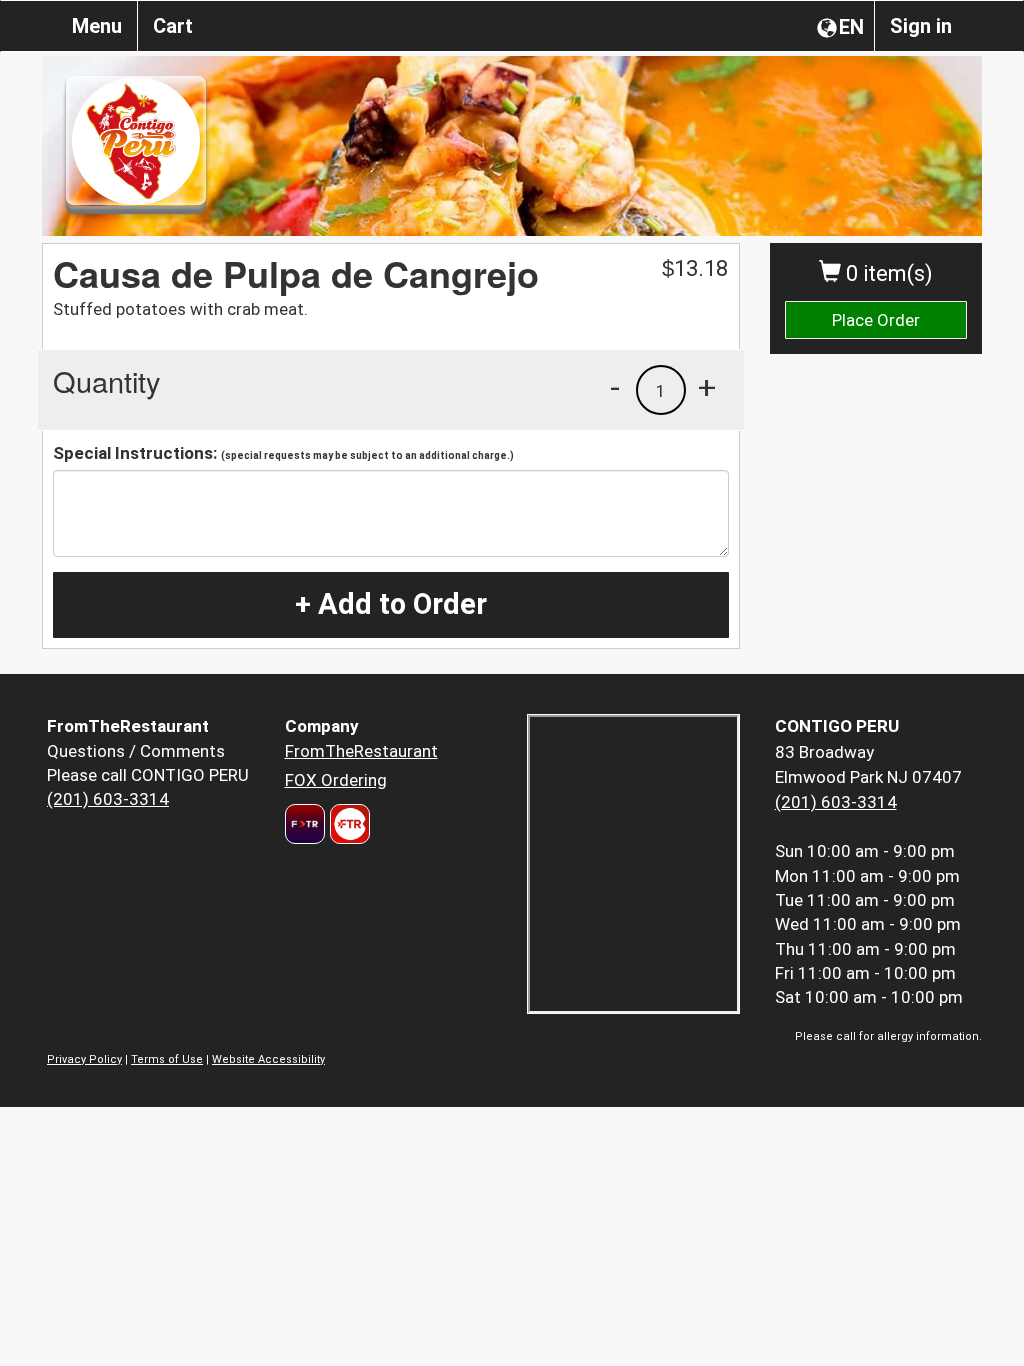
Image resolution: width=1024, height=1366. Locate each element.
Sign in (921, 26)
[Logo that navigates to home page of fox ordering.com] (347, 824)
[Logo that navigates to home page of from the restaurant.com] (305, 824)
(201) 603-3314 (108, 799)
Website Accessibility (268, 1059)
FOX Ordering (336, 780)
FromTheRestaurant (361, 751)
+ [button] (707, 387)
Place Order (876, 320)
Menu (97, 26)
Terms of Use (167, 1059)
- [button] (615, 387)
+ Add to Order (391, 604)
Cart (173, 26)
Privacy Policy (84, 1059)
